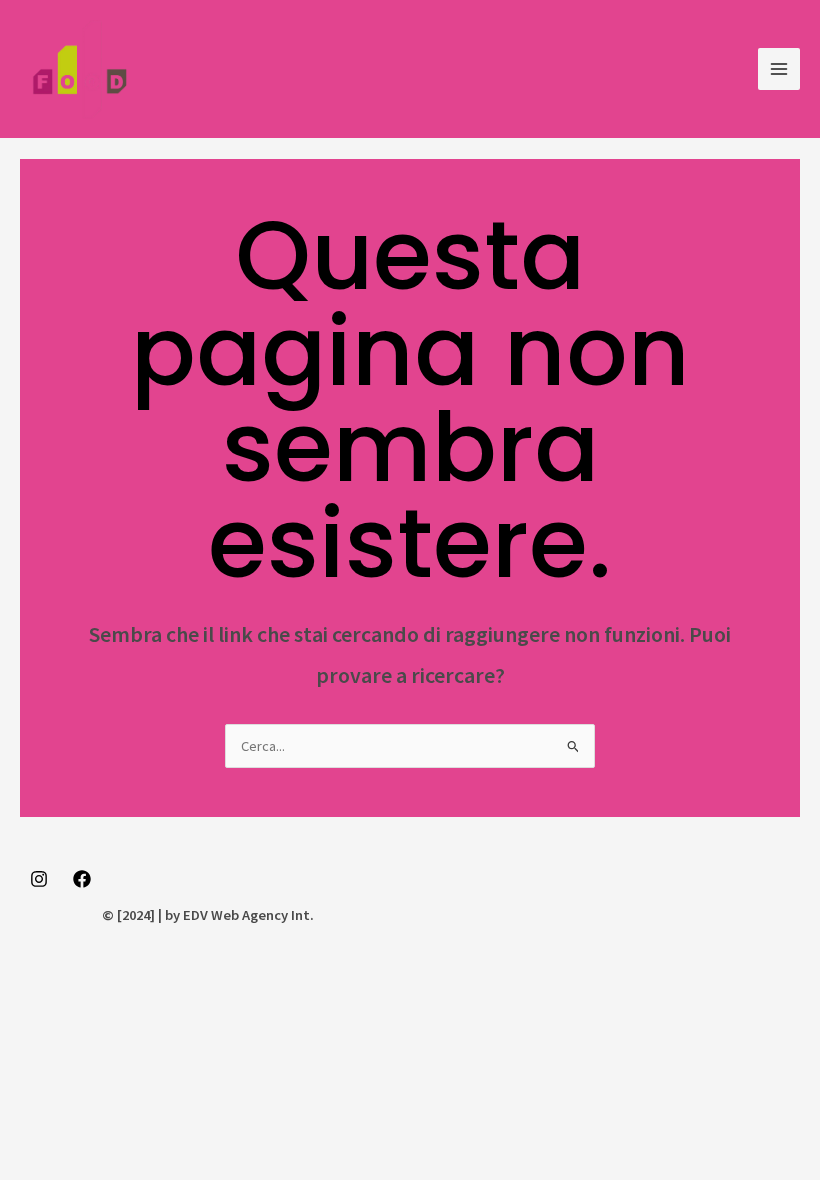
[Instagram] (39, 879)
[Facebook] (82, 879)
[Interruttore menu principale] (779, 69)
